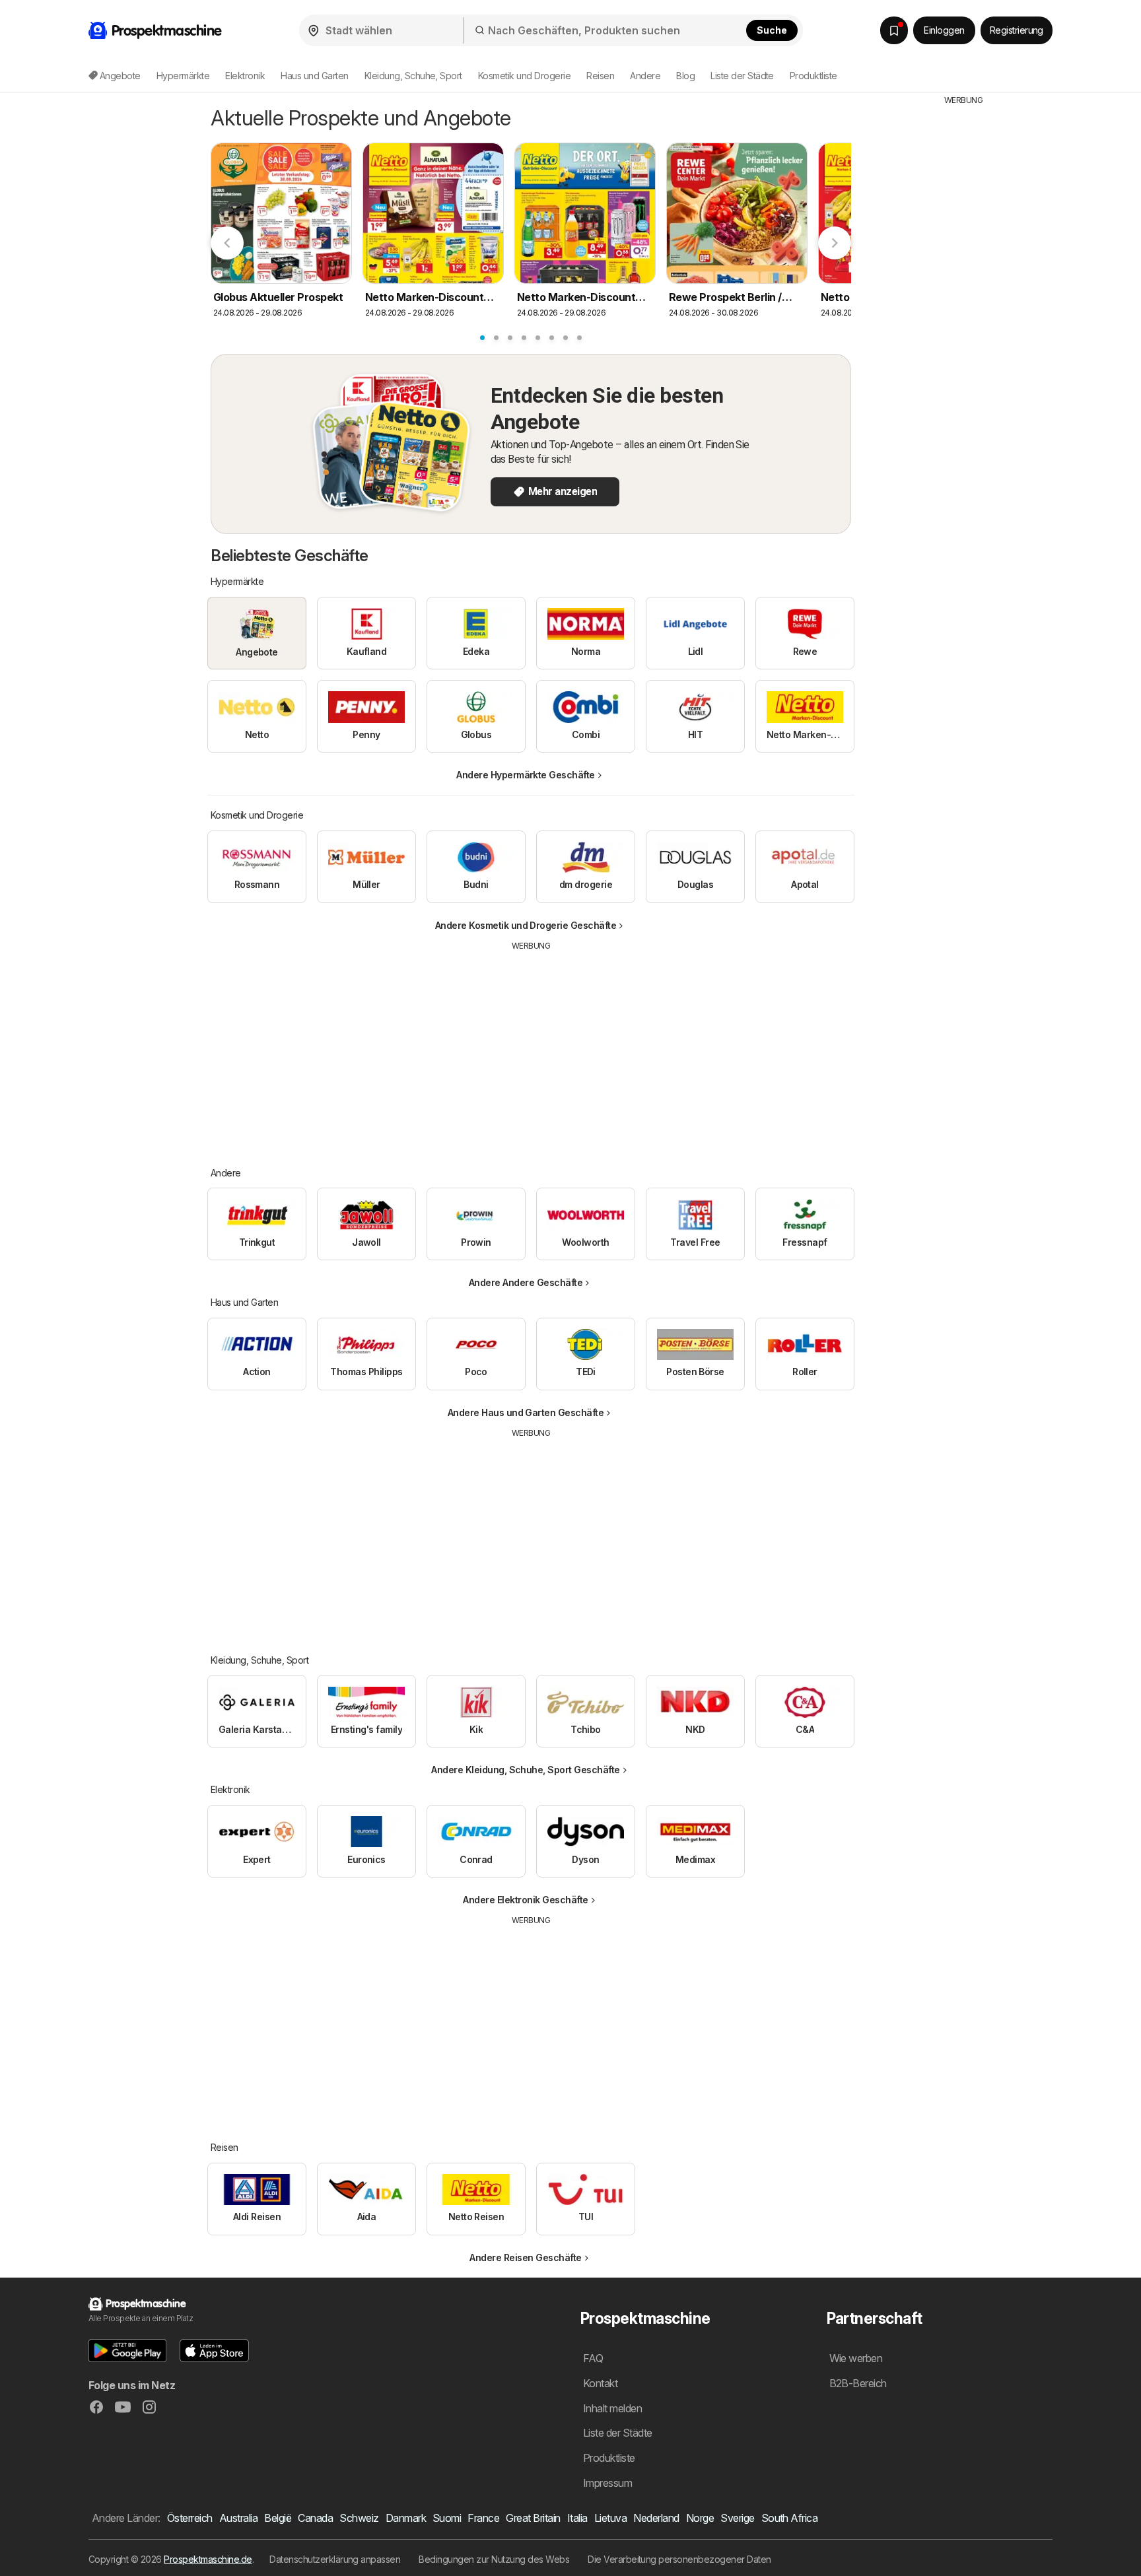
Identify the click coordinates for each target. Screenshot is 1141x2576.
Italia (577, 2518)
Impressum (607, 2483)
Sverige (737, 2518)
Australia (238, 2518)
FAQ (593, 2358)
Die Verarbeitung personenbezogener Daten (679, 2559)
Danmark (406, 2518)
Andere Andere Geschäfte (526, 1282)
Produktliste (813, 76)
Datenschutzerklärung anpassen (335, 2559)
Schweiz (359, 2518)
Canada (315, 2518)
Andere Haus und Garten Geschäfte (526, 1412)
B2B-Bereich (858, 2383)
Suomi (447, 2518)
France (483, 2518)
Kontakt (600, 2383)
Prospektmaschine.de (208, 2559)
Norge (700, 2518)
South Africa (790, 2518)
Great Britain (533, 2518)
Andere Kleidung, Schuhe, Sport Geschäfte (526, 1770)
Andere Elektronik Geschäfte (525, 1900)
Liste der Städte (742, 76)
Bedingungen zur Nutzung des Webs (494, 2559)
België (278, 2518)
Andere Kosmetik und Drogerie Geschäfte (526, 925)
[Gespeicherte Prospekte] (894, 30)
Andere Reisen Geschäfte (525, 2257)
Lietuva (610, 2518)
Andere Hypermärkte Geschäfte (526, 775)
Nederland (656, 2518)
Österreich (190, 2518)
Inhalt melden (612, 2408)
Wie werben (856, 2358)
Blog (685, 76)
